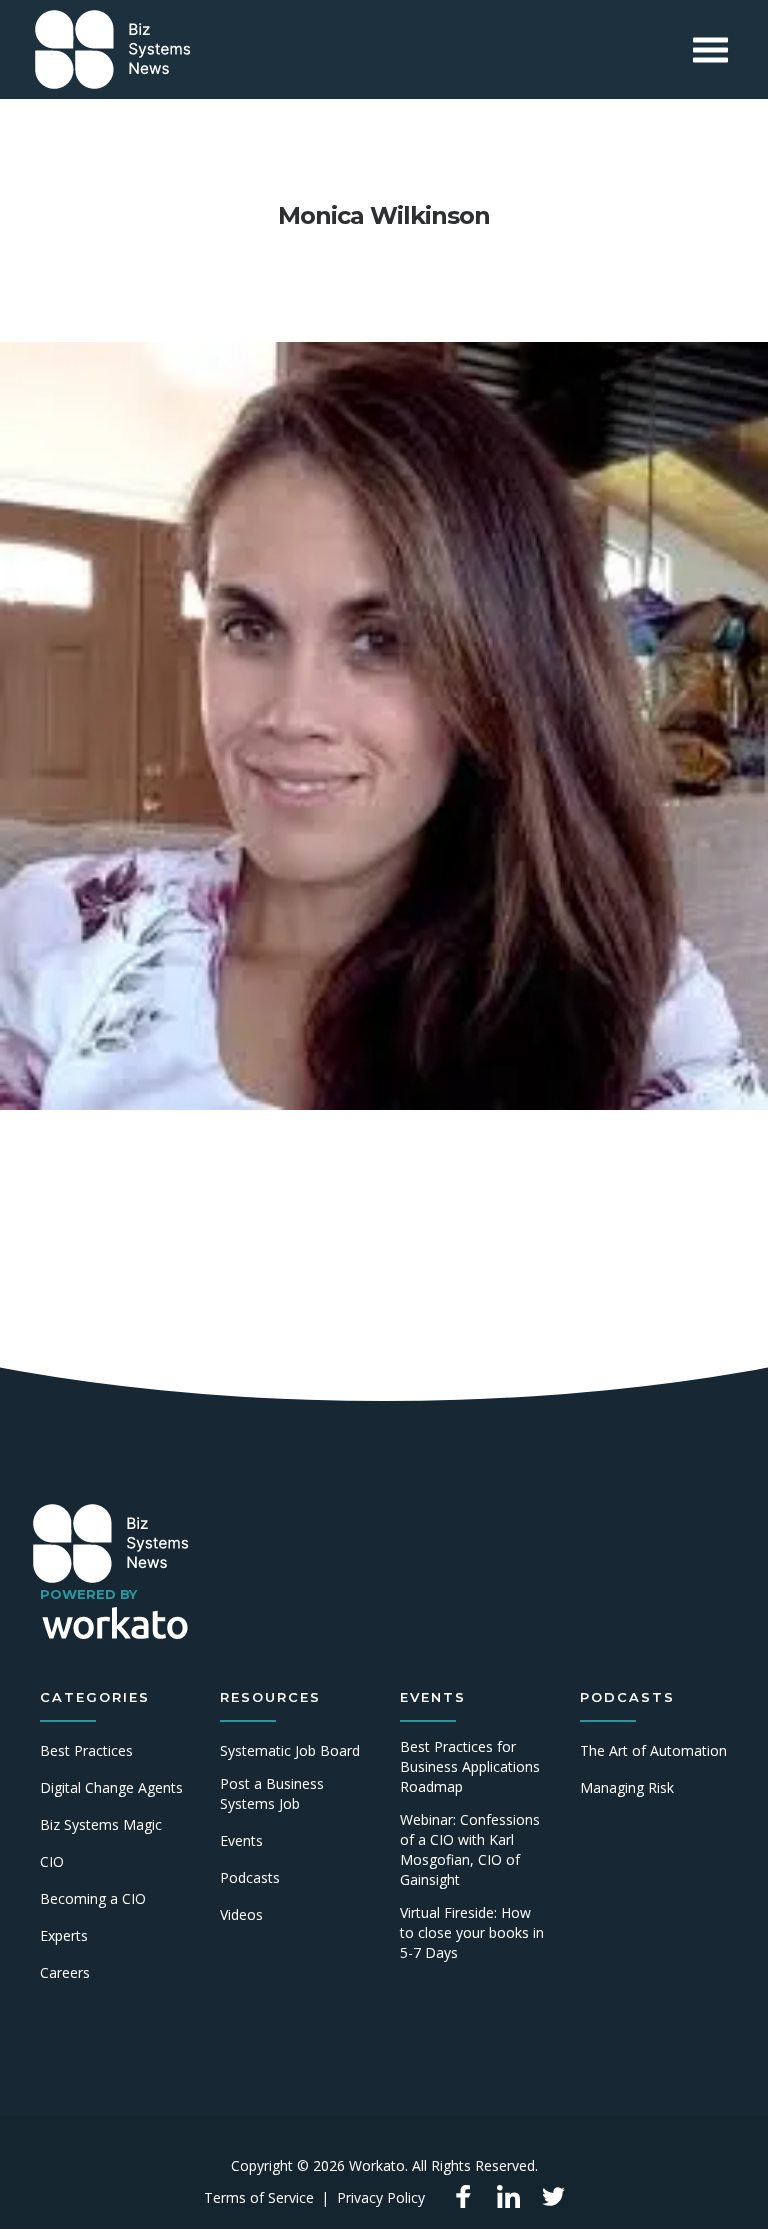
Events (241, 1840)
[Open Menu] (710, 49)
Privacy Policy (381, 2197)
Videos (241, 1914)
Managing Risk (627, 1787)
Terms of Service (259, 2197)
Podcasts (250, 1877)
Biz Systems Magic (101, 1824)
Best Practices (86, 1750)
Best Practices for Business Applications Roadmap (470, 1766)
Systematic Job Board (290, 1750)
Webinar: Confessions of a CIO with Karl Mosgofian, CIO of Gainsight (470, 1849)
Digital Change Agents (111, 1787)
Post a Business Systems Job (272, 1793)
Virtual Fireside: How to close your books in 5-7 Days (472, 1932)
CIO (52, 1861)
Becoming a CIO (93, 1898)
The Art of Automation (653, 1750)
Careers (65, 1972)
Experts (64, 1935)
